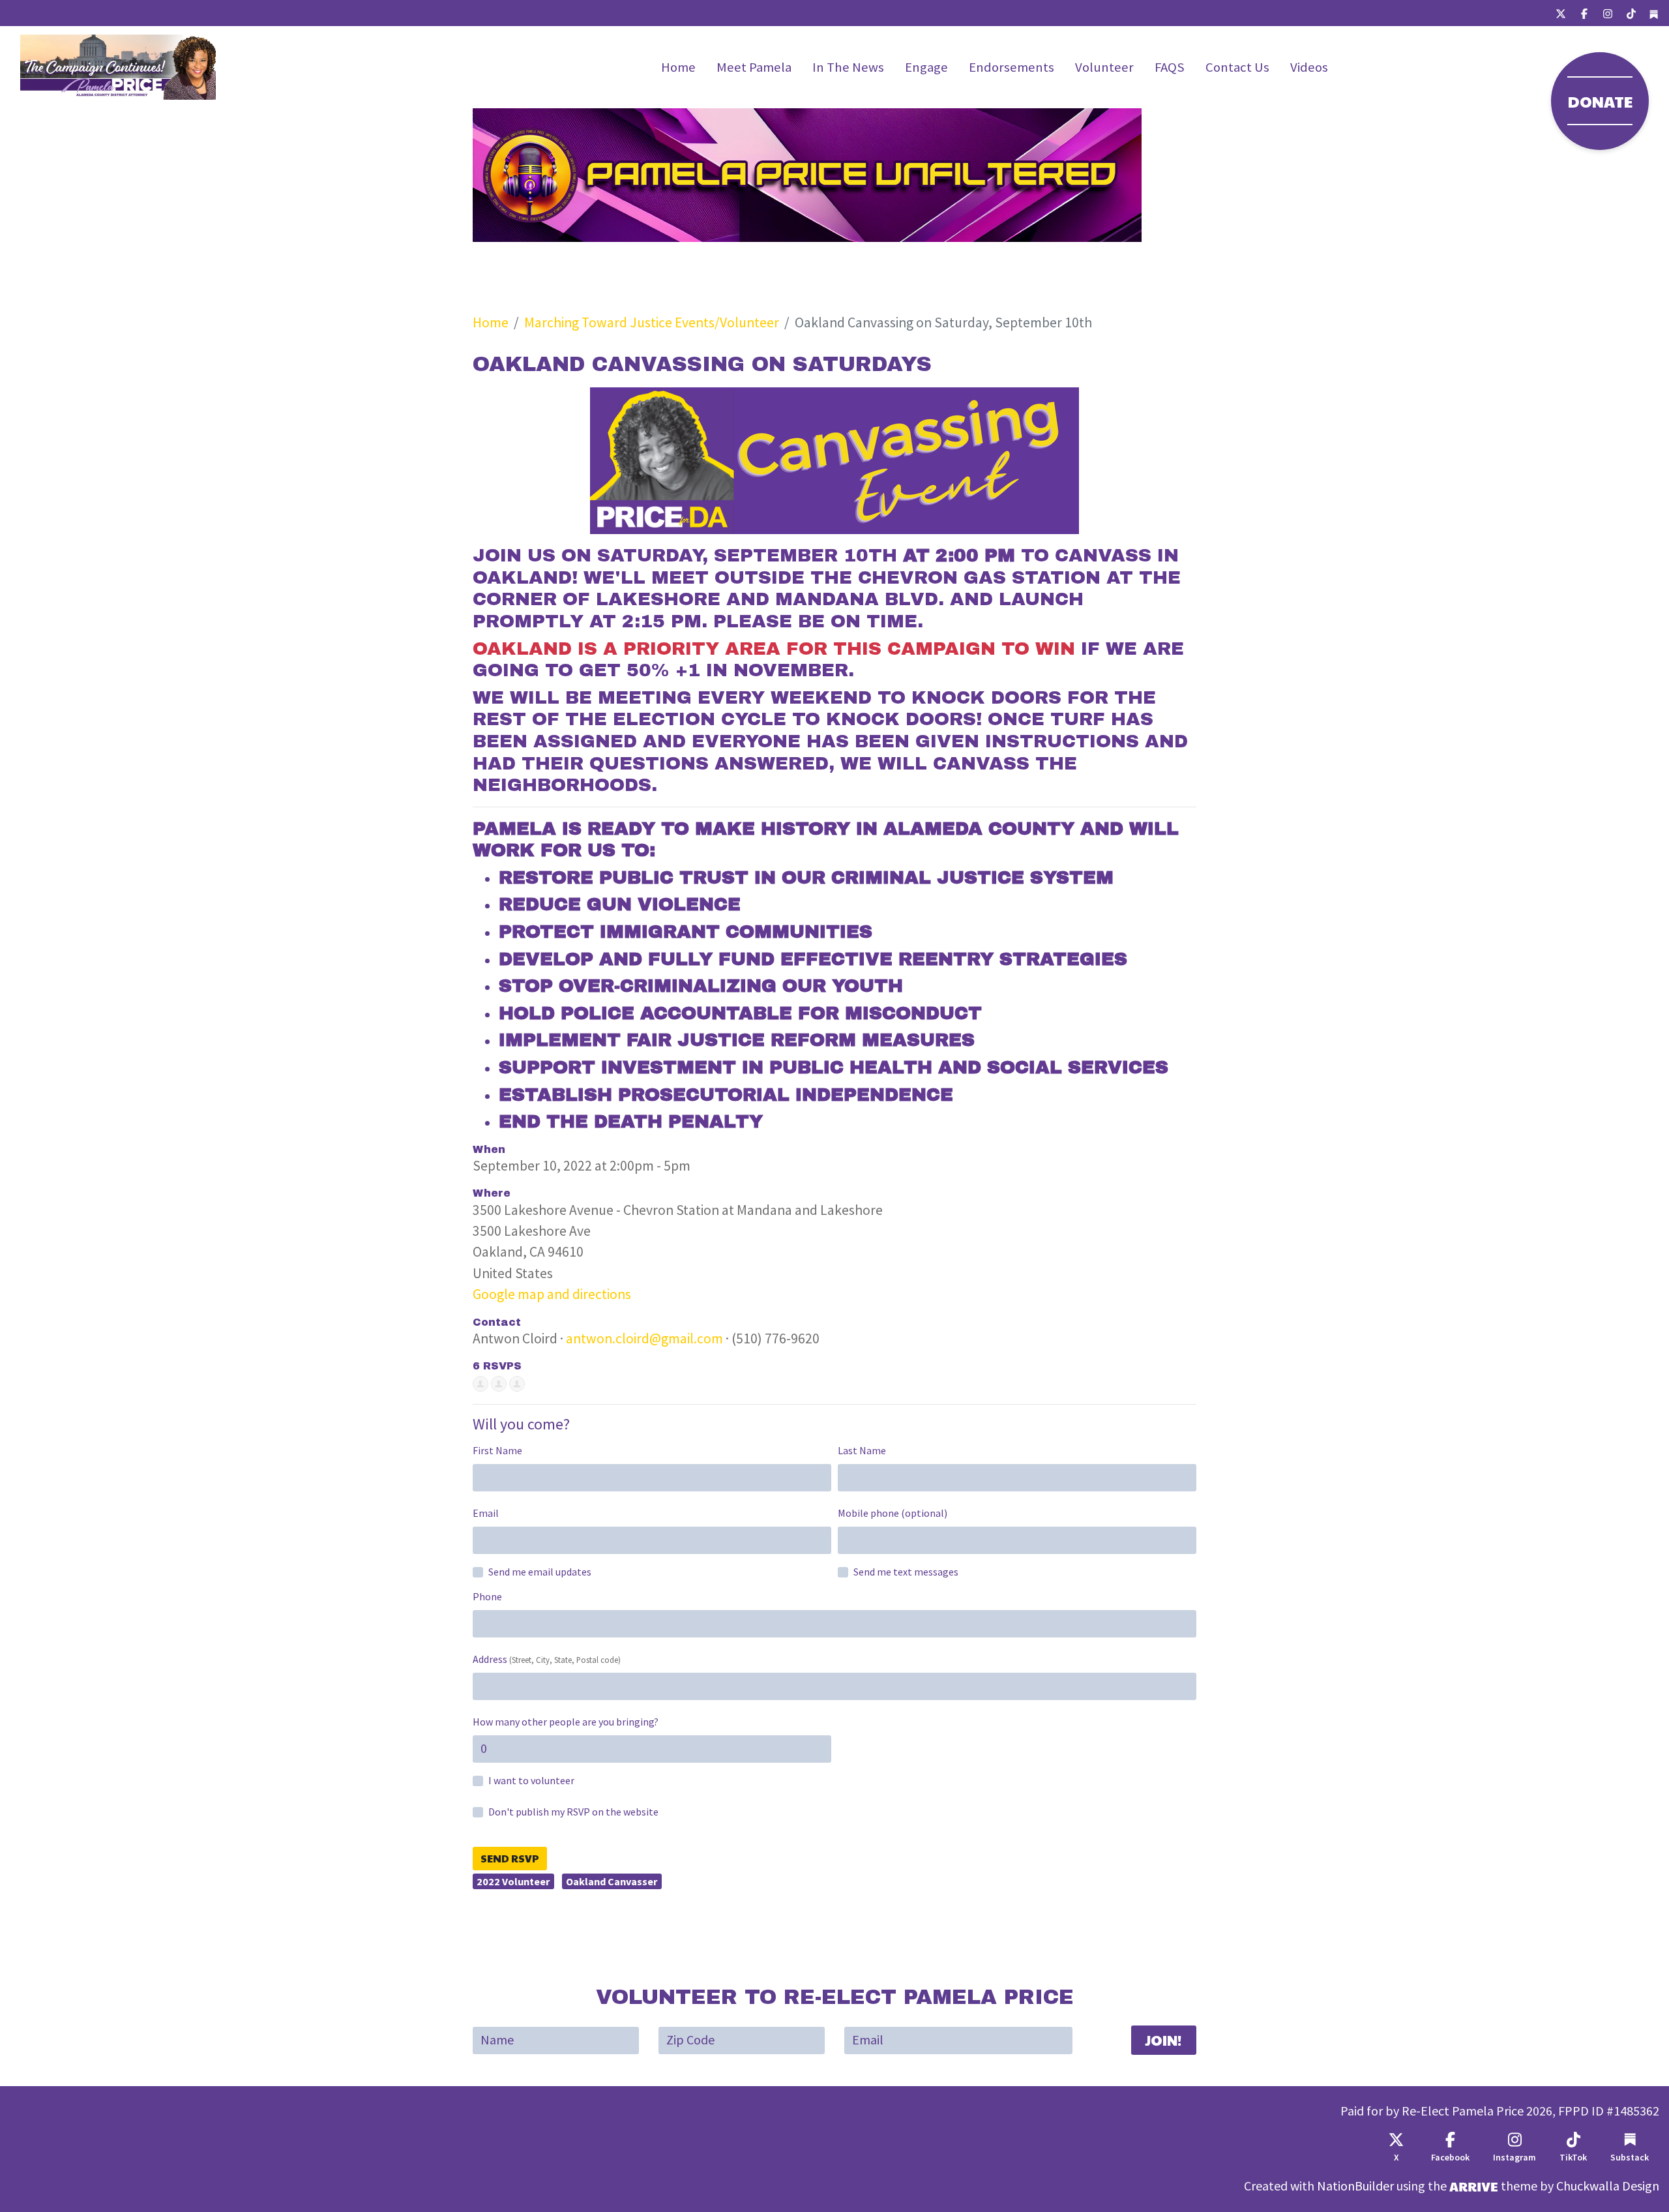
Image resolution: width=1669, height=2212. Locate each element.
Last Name (862, 1451)
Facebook (1450, 2158)
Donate (1600, 101)
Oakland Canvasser (612, 1881)
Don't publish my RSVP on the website (573, 1812)
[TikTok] (1631, 13)
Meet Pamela (754, 67)
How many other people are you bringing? (566, 1722)
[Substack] (1654, 13)
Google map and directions (552, 1294)
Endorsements (1012, 67)
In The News (848, 67)
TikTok (1573, 2158)
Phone (487, 1597)
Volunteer (1104, 67)
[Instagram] (1608, 13)
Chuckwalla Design (1608, 2186)
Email (486, 1513)
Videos (1309, 67)
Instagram (1514, 2158)
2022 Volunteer (513, 1881)
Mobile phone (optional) (893, 1513)
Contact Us (1237, 67)
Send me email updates (540, 1572)
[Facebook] (1584, 13)
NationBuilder (1355, 2186)
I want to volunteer (531, 1781)
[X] (1561, 13)
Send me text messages (906, 1572)
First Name (497, 1451)
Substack (1630, 2158)
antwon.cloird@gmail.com (644, 1338)
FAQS (1170, 67)
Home (678, 67)
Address (547, 1659)
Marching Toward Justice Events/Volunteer (652, 322)
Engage (926, 67)
